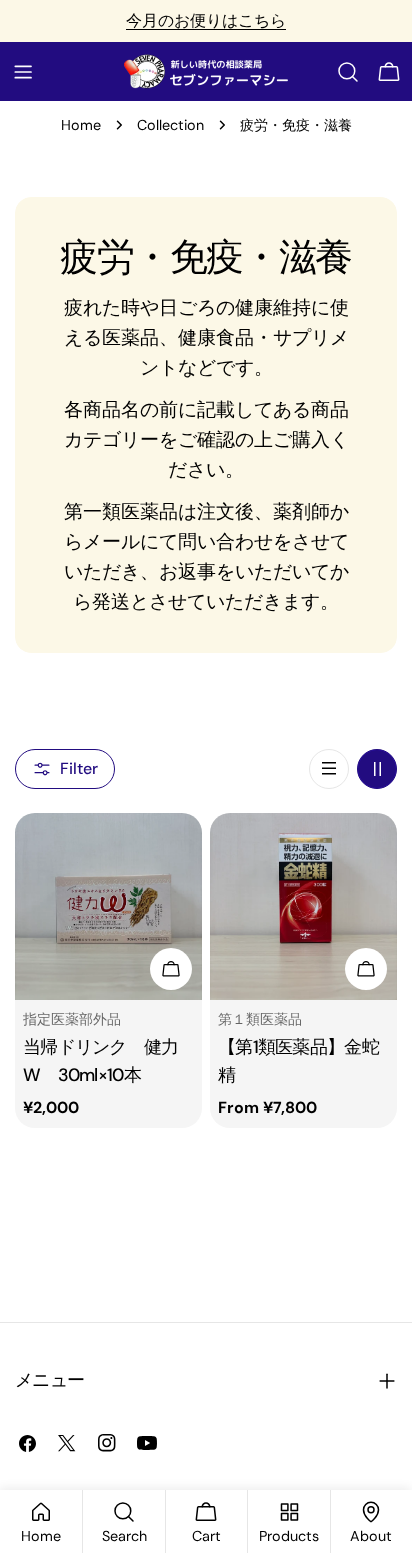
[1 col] (329, 769)
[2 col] (377, 769)
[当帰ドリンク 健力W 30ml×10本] (108, 906)
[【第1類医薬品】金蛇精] (303, 906)
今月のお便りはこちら (206, 20)
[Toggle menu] (23, 72)
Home (81, 125)
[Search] (348, 72)
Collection (170, 125)
